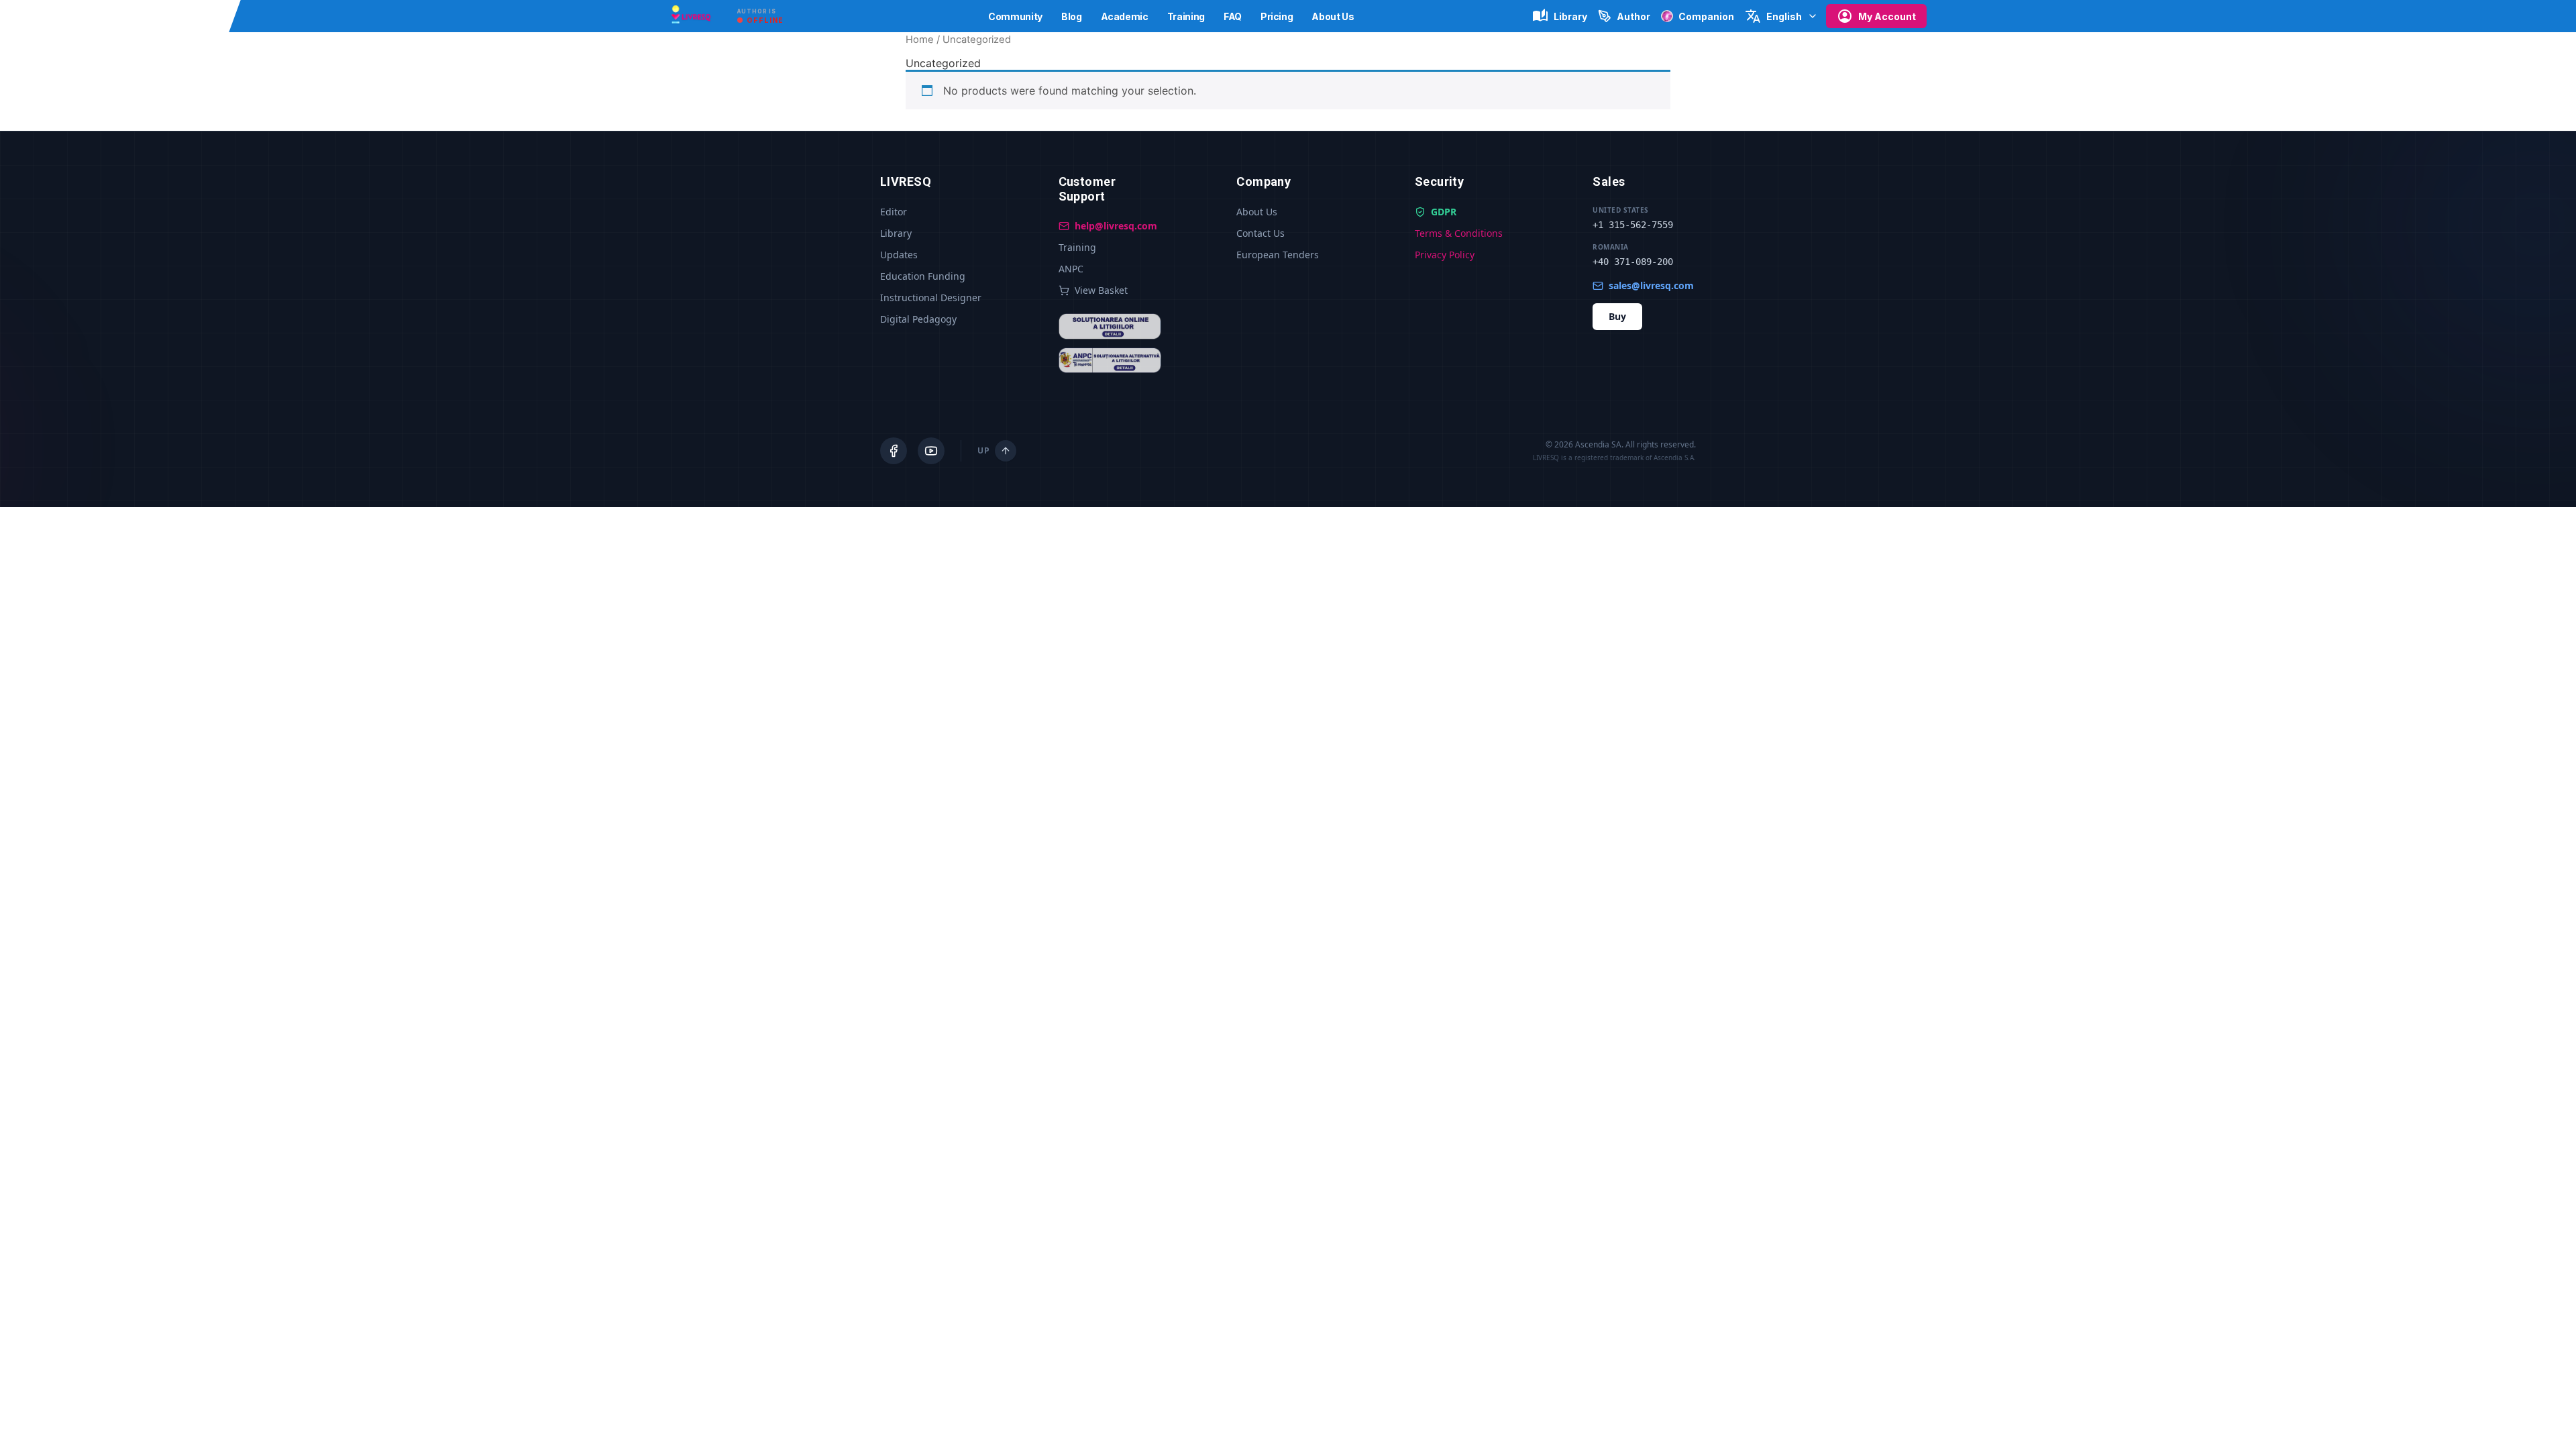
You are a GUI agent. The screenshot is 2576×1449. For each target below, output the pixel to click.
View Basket (1101, 290)
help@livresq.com (1116, 226)
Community (1015, 16)
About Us (1333, 16)
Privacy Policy (1445, 255)
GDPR (1444, 212)
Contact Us (1260, 233)
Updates (899, 255)
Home (920, 40)
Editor (894, 212)
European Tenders (1278, 255)
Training (1186, 16)
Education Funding (923, 276)
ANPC (1071, 269)
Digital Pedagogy (918, 319)
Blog (1072, 16)
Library (896, 233)
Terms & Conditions (1459, 233)
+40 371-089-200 (1633, 262)
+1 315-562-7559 (1633, 225)
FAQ (1233, 16)
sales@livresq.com (1651, 285)
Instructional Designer (931, 298)
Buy (1617, 316)
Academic (1125, 16)
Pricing (1277, 16)
